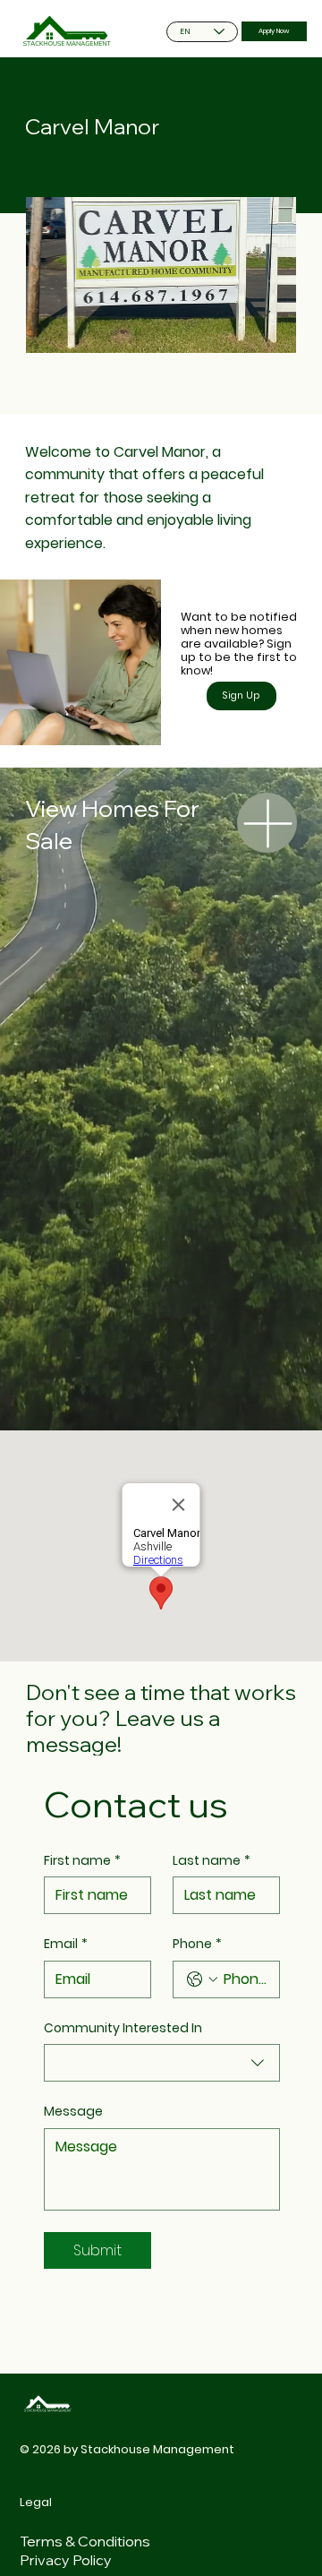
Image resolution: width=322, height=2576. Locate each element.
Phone (197, 1944)
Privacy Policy (66, 2560)
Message (73, 2112)
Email (66, 1944)
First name (82, 1861)
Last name (212, 1861)
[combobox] (162, 2063)
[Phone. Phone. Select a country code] (202, 1979)
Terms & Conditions (85, 2541)
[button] (241, 696)
